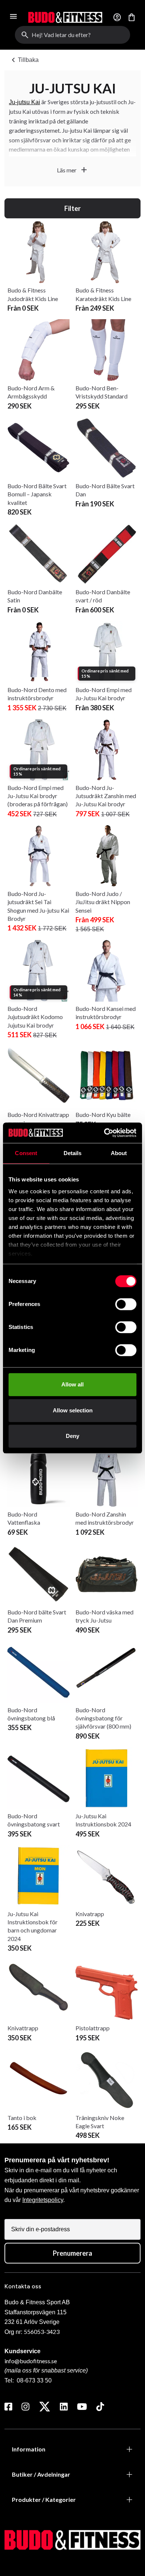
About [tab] (119, 1153)
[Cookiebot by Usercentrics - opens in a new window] (104, 1133)
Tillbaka (24, 60)
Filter (72, 208)
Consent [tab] (26, 1153)
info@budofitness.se (31, 2361)
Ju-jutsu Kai (25, 102)
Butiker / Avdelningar (41, 2474)
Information (29, 2449)
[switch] (126, 1304)
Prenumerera (72, 2253)
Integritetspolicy (43, 2200)
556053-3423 (42, 2332)
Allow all (72, 1384)
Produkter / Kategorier (44, 2499)
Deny (72, 1436)
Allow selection (73, 1410)
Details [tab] (73, 1153)
